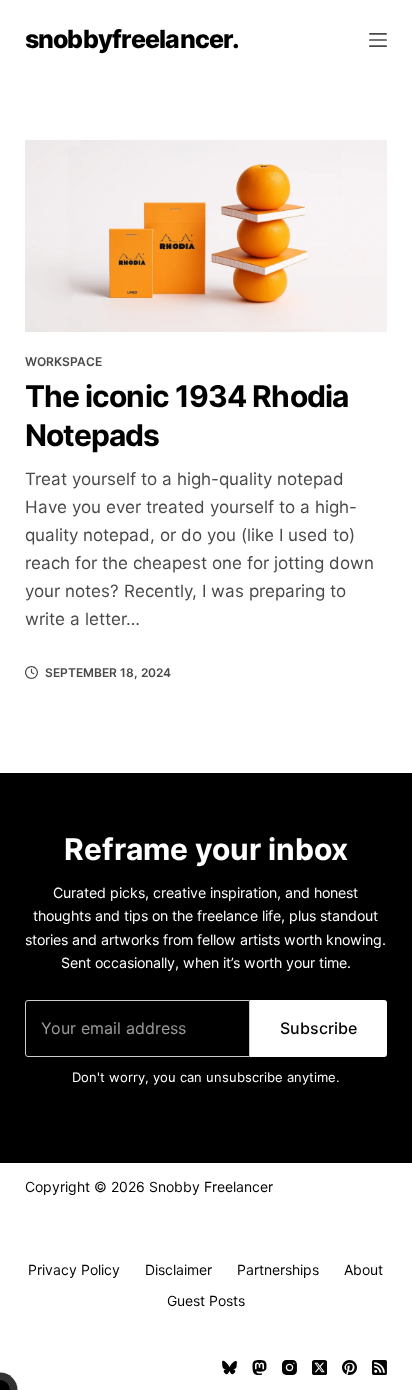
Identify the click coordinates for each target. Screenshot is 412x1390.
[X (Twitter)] (319, 1367)
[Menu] (378, 40)
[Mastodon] (259, 1367)
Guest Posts (206, 1300)
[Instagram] (289, 1367)
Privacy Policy (74, 1269)
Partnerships (278, 1269)
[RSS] (379, 1367)
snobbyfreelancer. (132, 39)
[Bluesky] (229, 1367)
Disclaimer (178, 1269)
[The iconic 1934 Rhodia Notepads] (206, 236)
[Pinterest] (349, 1367)
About (363, 1269)
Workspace (63, 361)
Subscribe (318, 1028)
